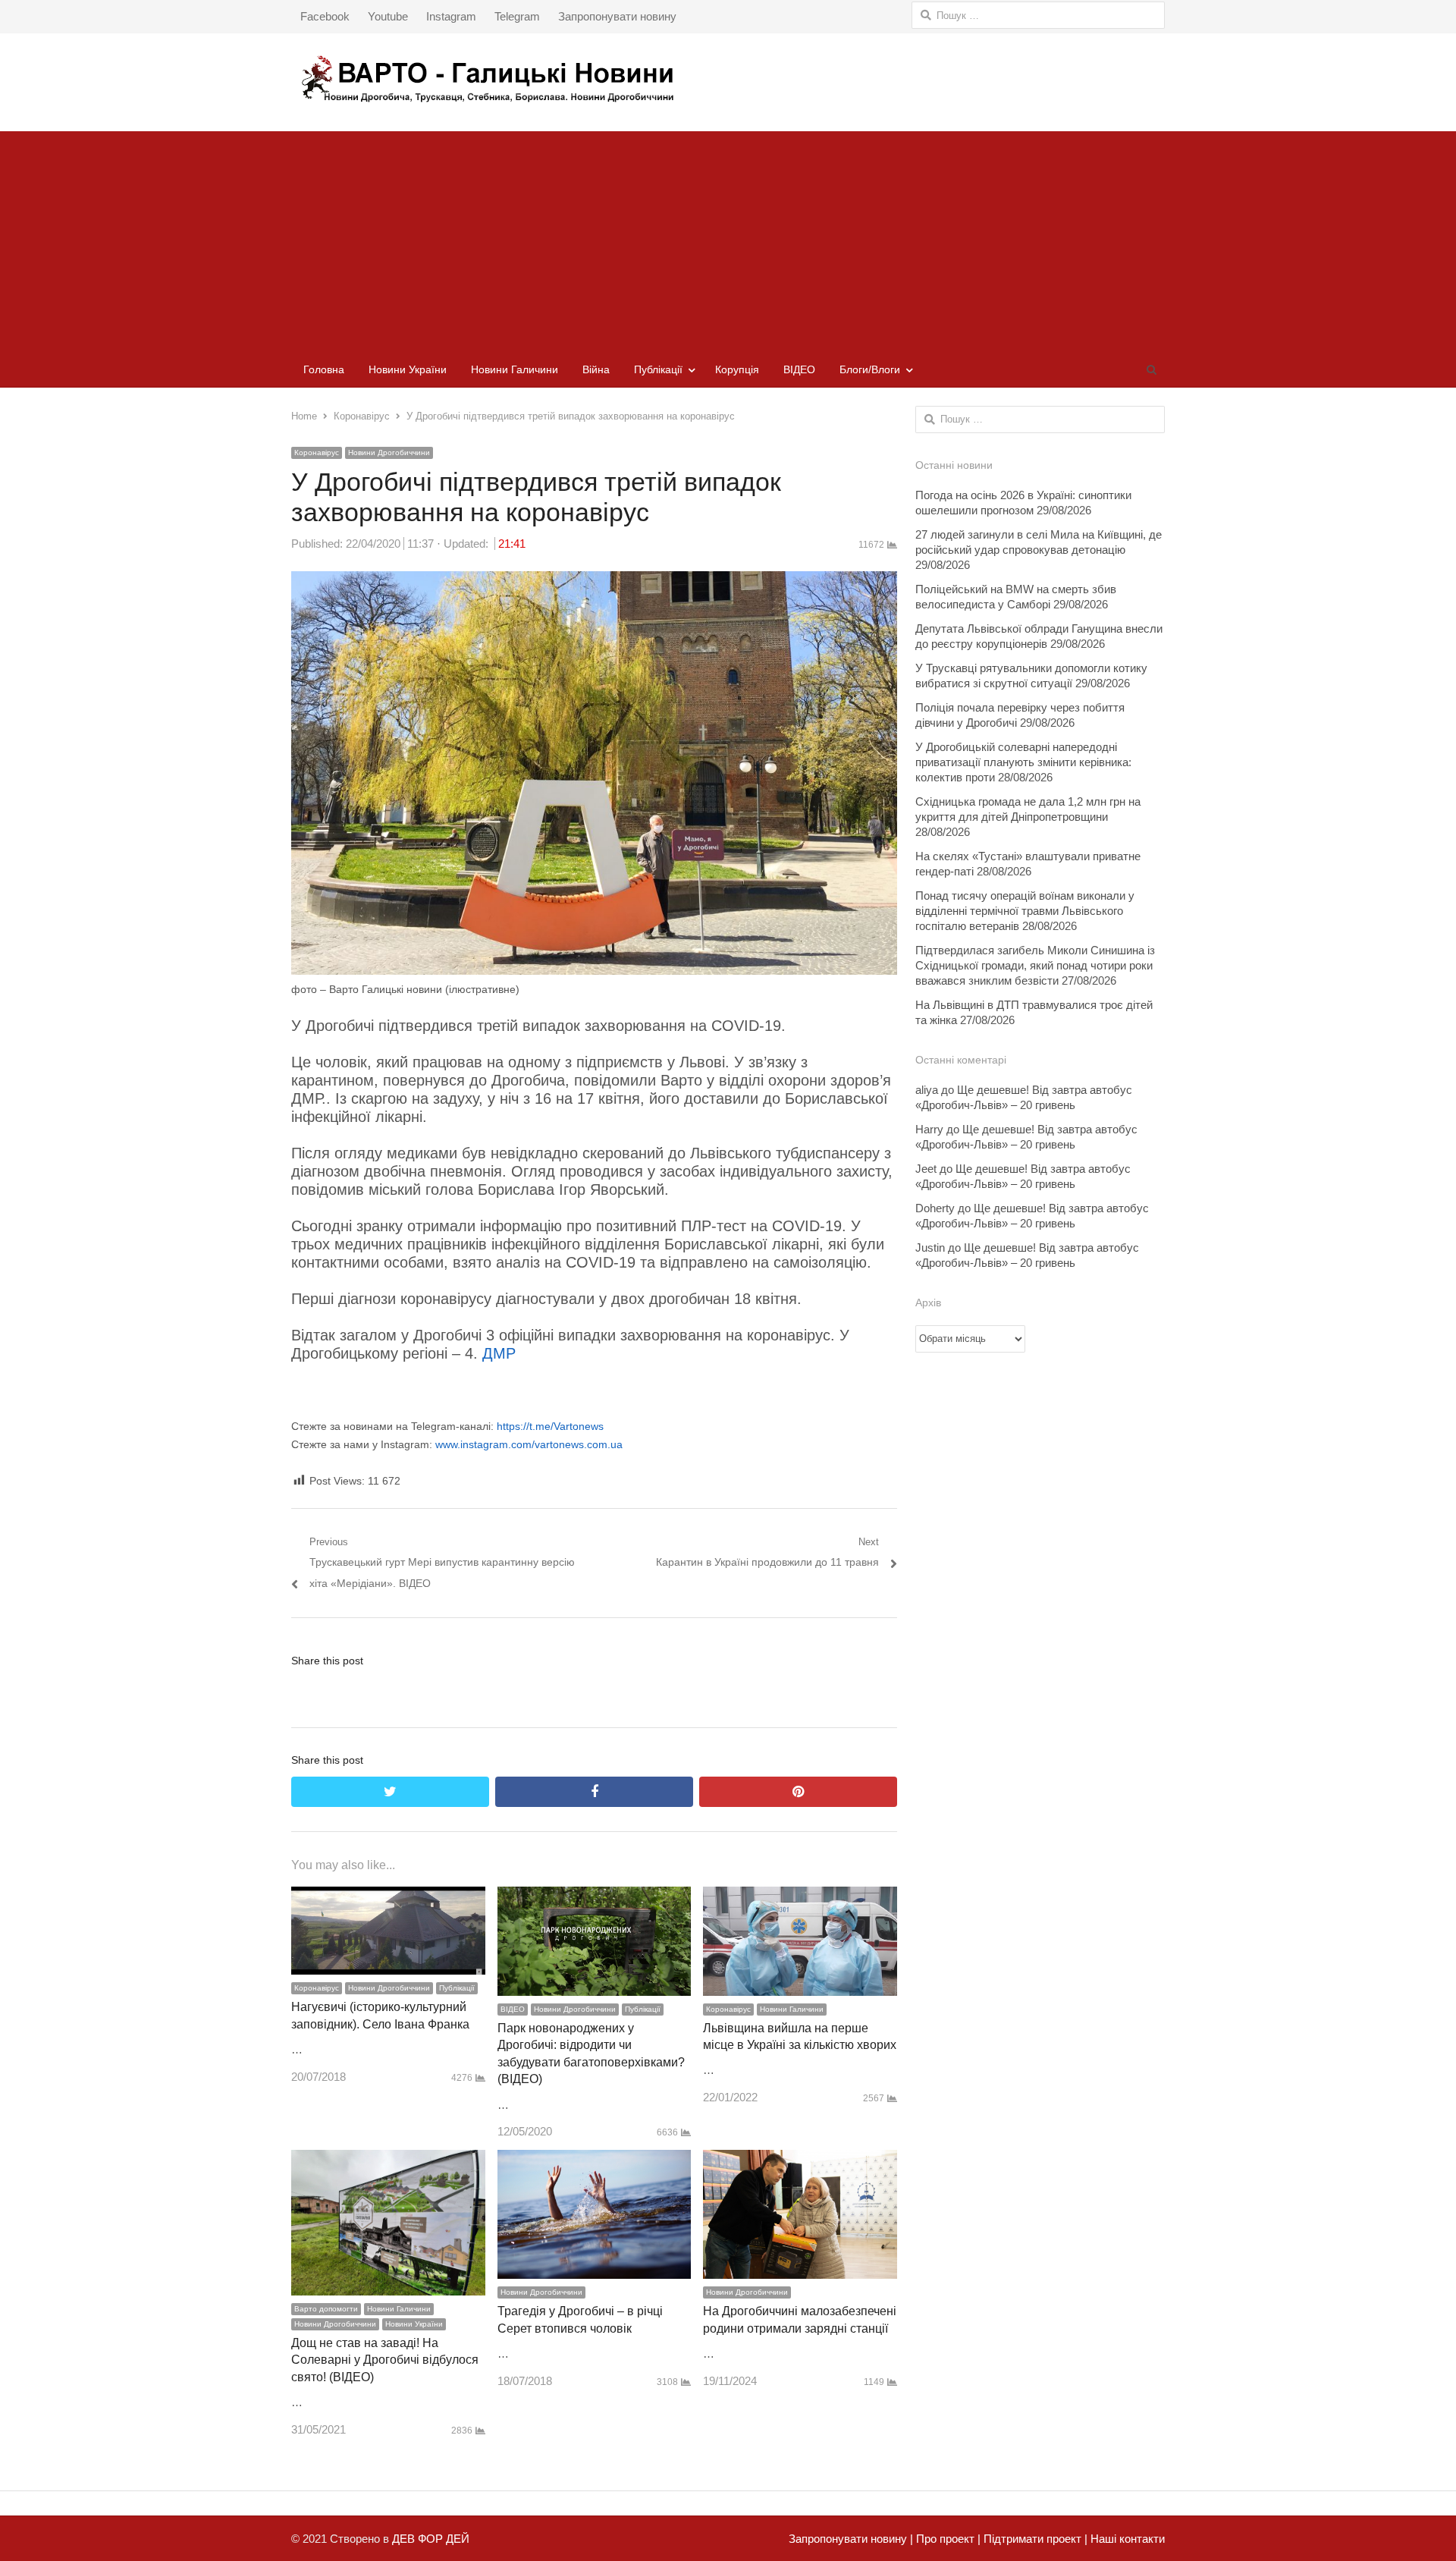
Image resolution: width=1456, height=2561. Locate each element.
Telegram (517, 16)
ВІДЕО (799, 369)
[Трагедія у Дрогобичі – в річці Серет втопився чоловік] (595, 2160)
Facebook (325, 16)
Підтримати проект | (1034, 2539)
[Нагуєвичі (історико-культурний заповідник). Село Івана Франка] (388, 1897)
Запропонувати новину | (851, 2539)
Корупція (737, 369)
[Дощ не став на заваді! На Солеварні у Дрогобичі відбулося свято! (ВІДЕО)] (388, 2160)
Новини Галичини (515, 369)
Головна (324, 369)
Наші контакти (1126, 2539)
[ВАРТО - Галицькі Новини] (728, 79)
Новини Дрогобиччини (389, 452)
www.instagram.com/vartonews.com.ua (529, 1444)
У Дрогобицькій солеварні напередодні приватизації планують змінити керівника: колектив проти (1023, 762)
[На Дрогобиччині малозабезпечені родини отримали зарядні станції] (800, 2160)
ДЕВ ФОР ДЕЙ (431, 2539)
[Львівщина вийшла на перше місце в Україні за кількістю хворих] (800, 1897)
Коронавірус (317, 452)
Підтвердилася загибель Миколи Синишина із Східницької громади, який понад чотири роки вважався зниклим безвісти (1035, 965)
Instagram (451, 16)
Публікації (658, 369)
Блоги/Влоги (870, 369)
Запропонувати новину (617, 16)
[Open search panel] (1151, 369)
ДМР (499, 1353)
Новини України (408, 369)
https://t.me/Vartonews (550, 1426)
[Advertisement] (728, 237)
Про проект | (947, 2539)
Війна (596, 369)
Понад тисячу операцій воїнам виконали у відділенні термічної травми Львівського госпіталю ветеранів (1025, 911)
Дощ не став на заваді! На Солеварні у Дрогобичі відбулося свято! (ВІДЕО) (385, 2360)
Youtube (388, 16)
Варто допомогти (326, 2309)
